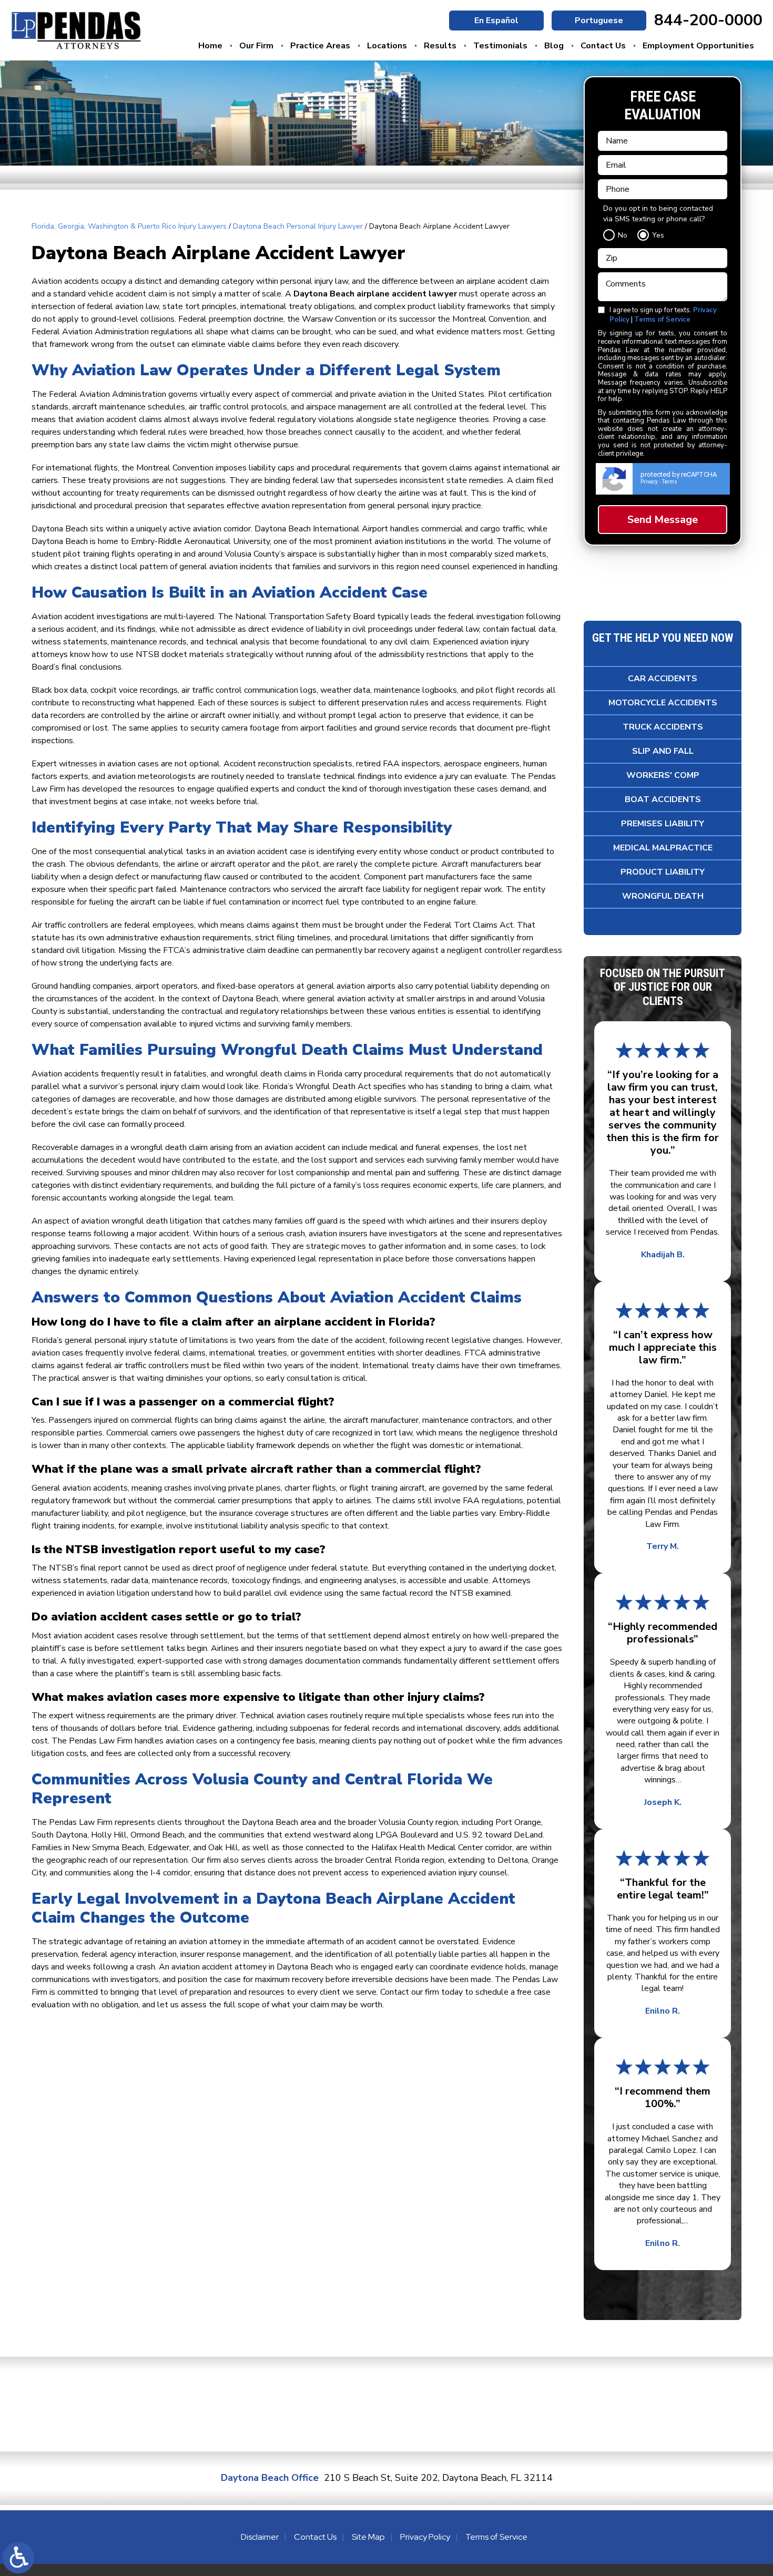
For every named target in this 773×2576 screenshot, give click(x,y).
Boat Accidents (663, 799)
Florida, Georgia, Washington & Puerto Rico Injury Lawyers (129, 226)
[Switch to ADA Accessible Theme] (18, 2558)
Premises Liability (663, 824)
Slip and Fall (663, 751)
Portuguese (599, 20)
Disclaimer (260, 2537)
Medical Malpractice (663, 848)
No (623, 235)
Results (440, 46)
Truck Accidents (663, 727)
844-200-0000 (708, 20)
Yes (658, 235)
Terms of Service (662, 320)
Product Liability (663, 872)
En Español (496, 20)
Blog (554, 46)
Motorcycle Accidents (663, 703)
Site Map (368, 2537)
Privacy (649, 482)
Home (210, 46)
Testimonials (500, 46)
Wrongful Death (663, 896)
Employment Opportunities (698, 46)
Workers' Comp (663, 775)
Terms (670, 482)
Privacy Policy (425, 2537)
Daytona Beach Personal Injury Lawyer (298, 226)
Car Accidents (663, 679)
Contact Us (603, 46)
